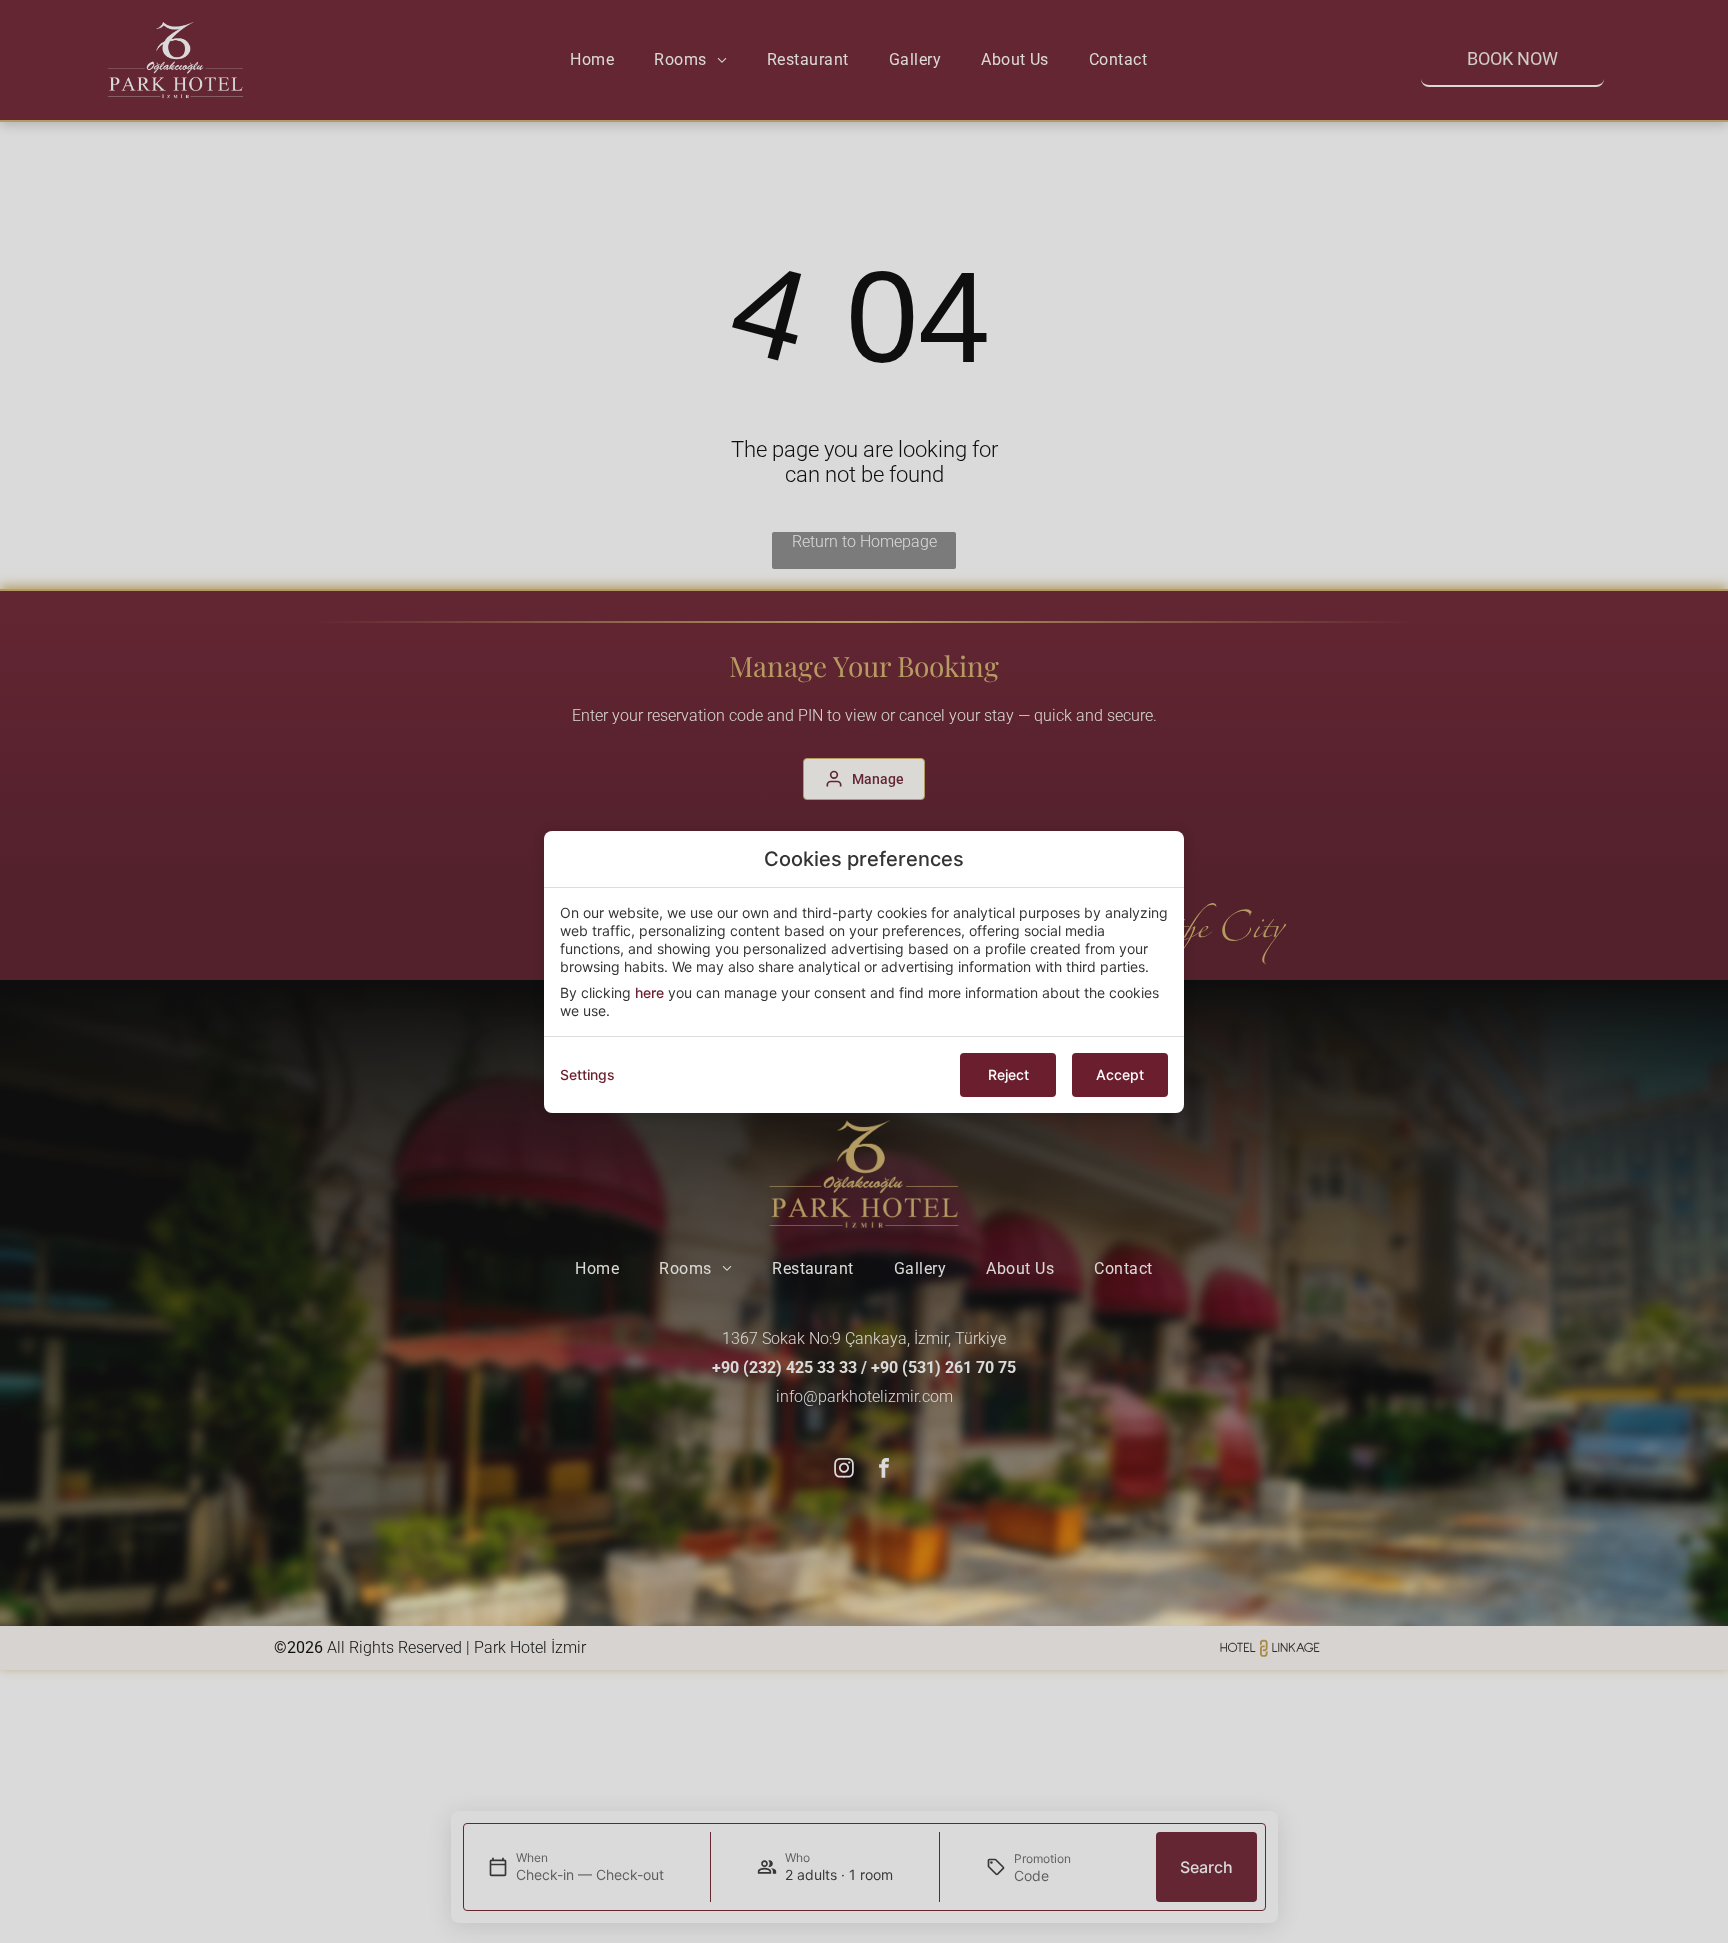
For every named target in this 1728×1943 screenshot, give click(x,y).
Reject (1008, 1074)
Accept (1120, 1074)
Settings (587, 1074)
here (649, 992)
